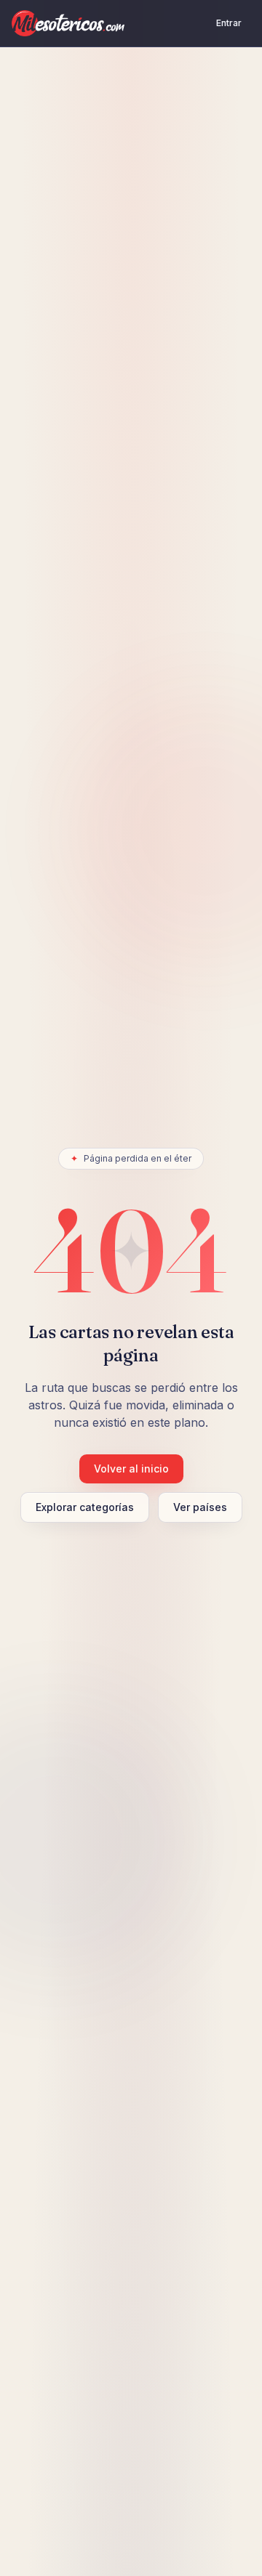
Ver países (200, 1507)
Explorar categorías (85, 1507)
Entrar (229, 23)
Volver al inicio (131, 1469)
